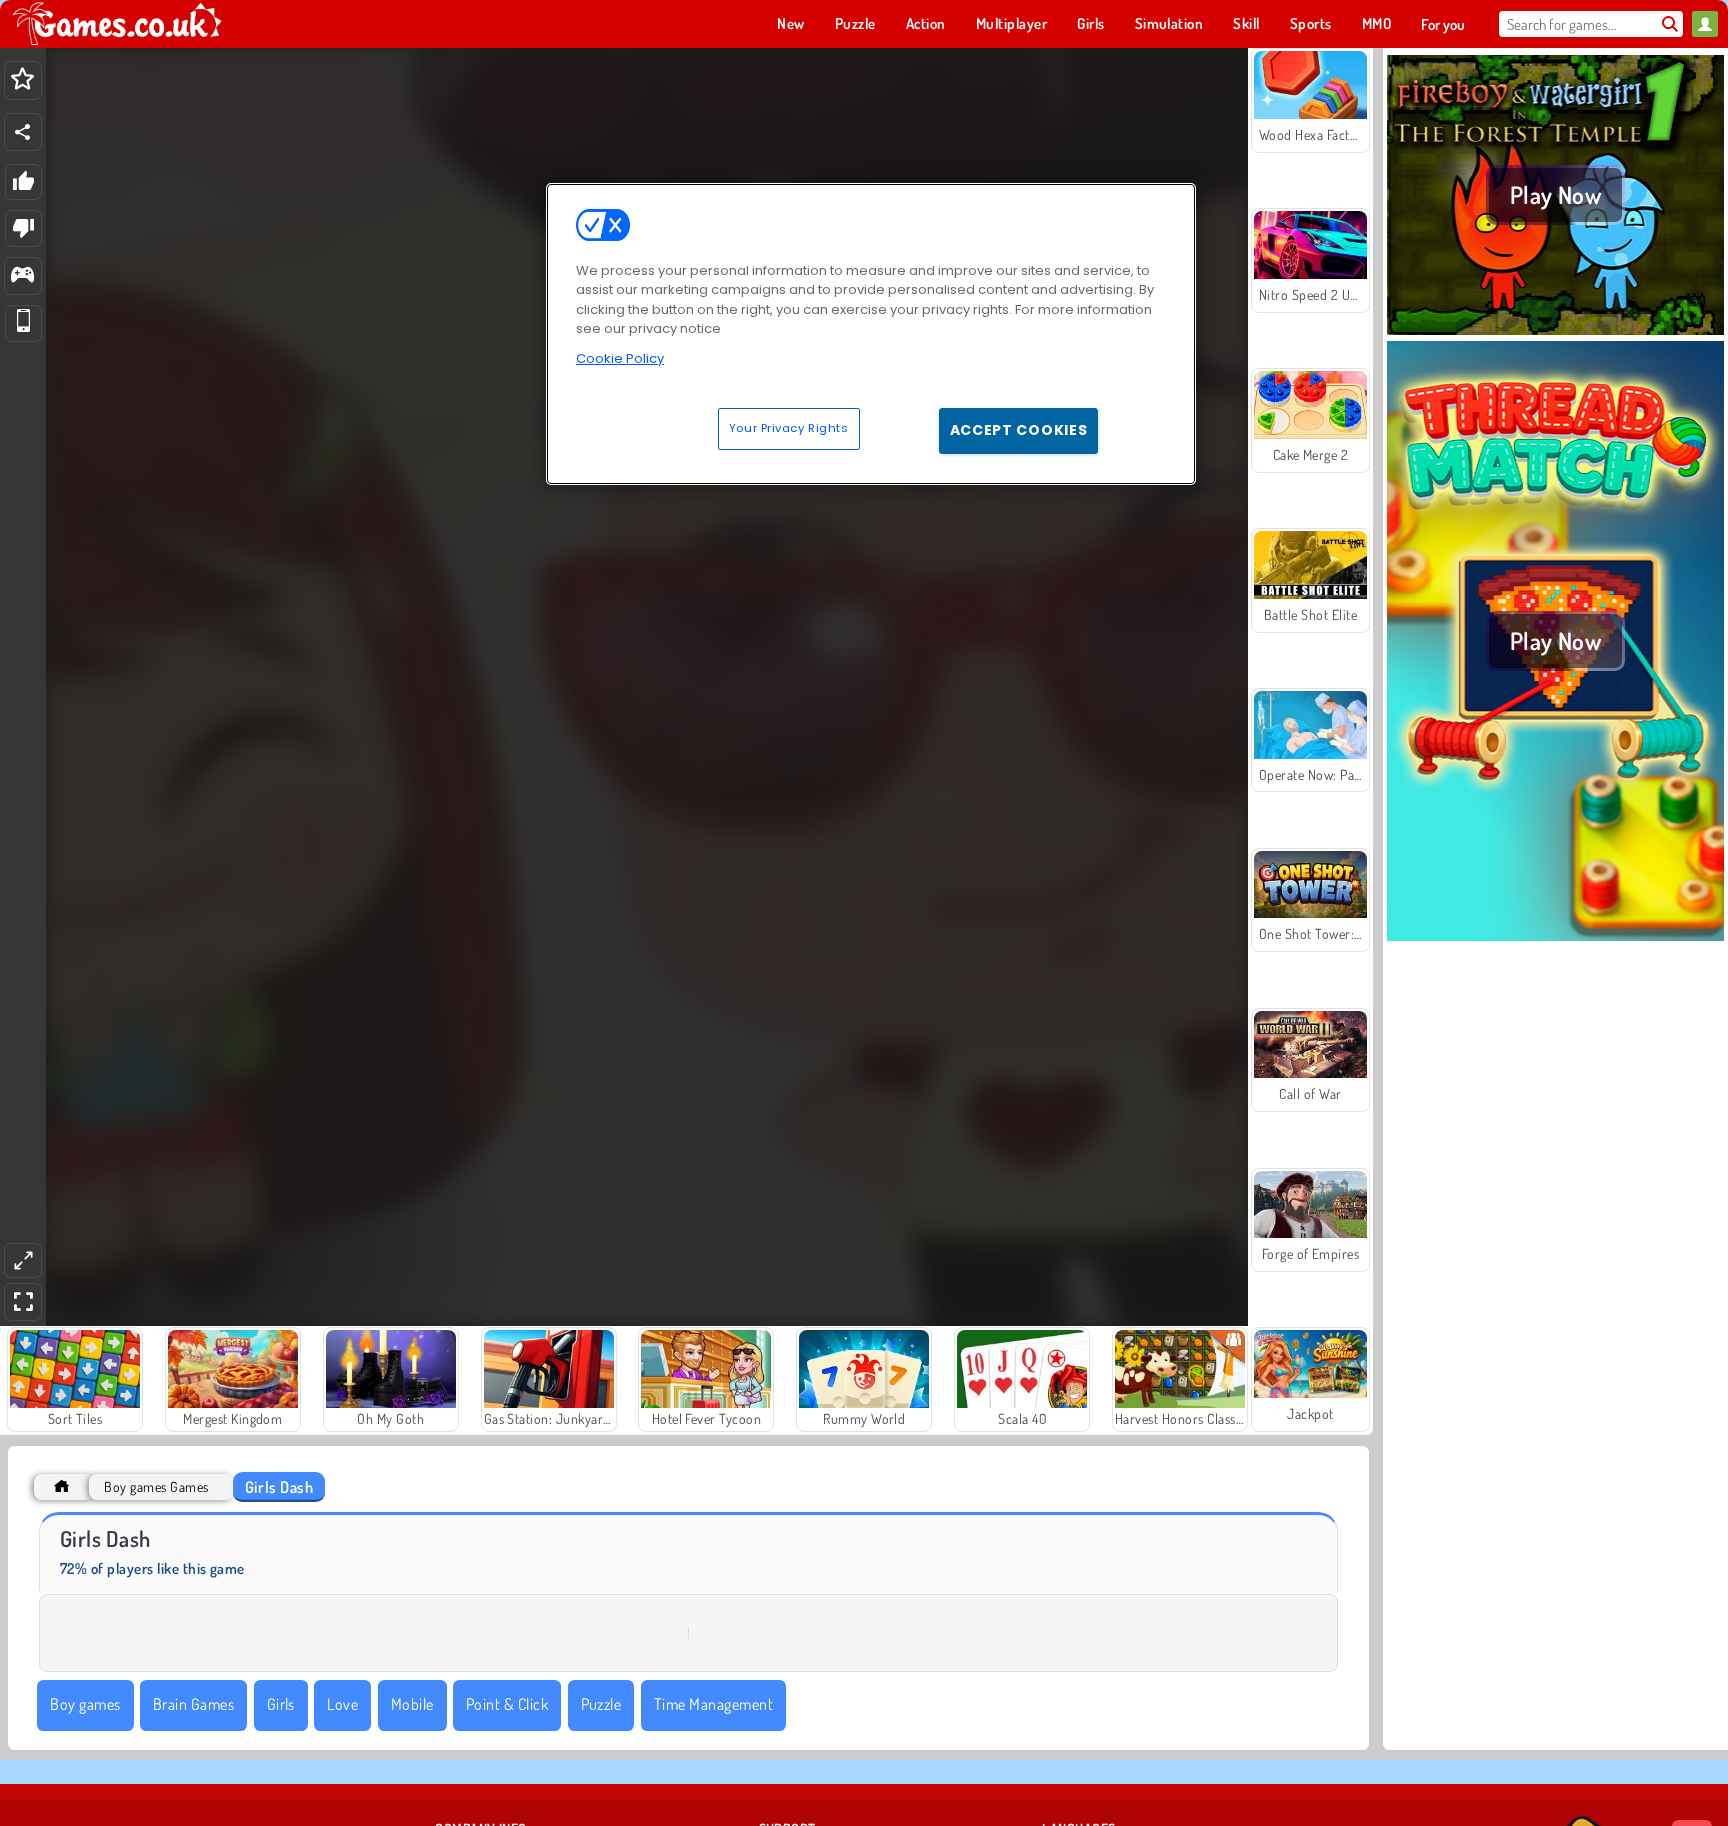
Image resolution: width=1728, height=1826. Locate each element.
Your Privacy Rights (789, 428)
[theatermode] (23, 1260)
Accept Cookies (1019, 430)
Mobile (412, 1704)
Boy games (85, 1704)
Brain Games (193, 1704)
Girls (281, 1704)
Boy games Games (156, 1486)
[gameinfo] (22, 276)
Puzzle (601, 1704)
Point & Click (507, 1704)
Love (342, 1704)
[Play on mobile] (23, 323)
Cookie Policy (620, 358)
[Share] (23, 132)
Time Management (713, 1704)
